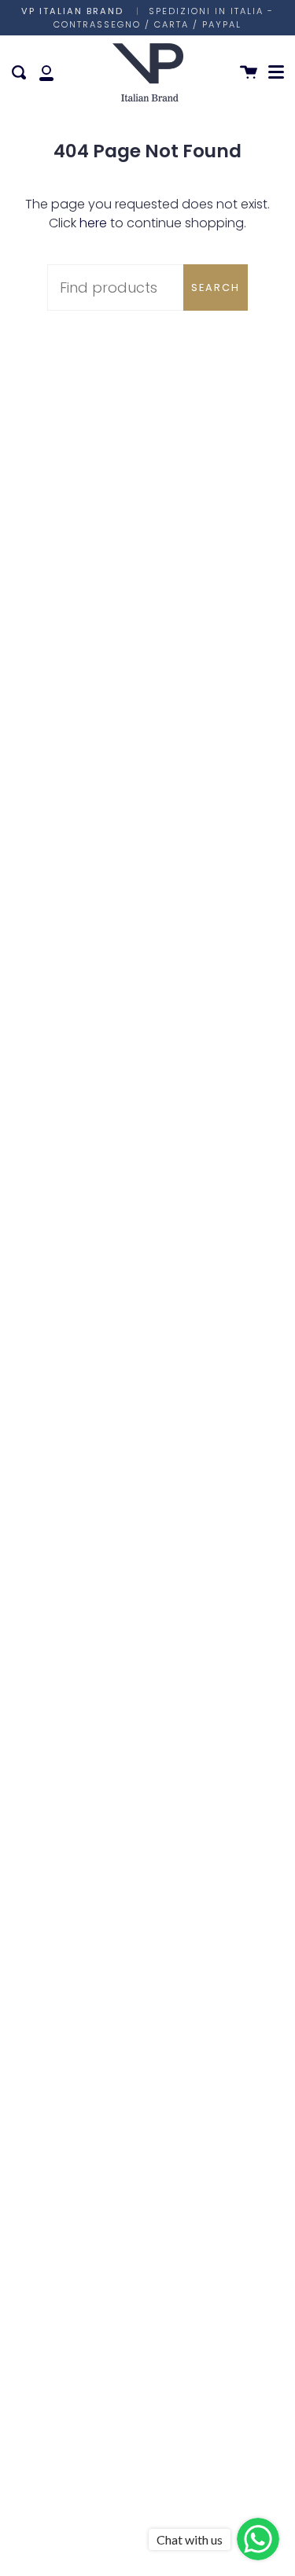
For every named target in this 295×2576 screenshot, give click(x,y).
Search (216, 287)
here (93, 223)
